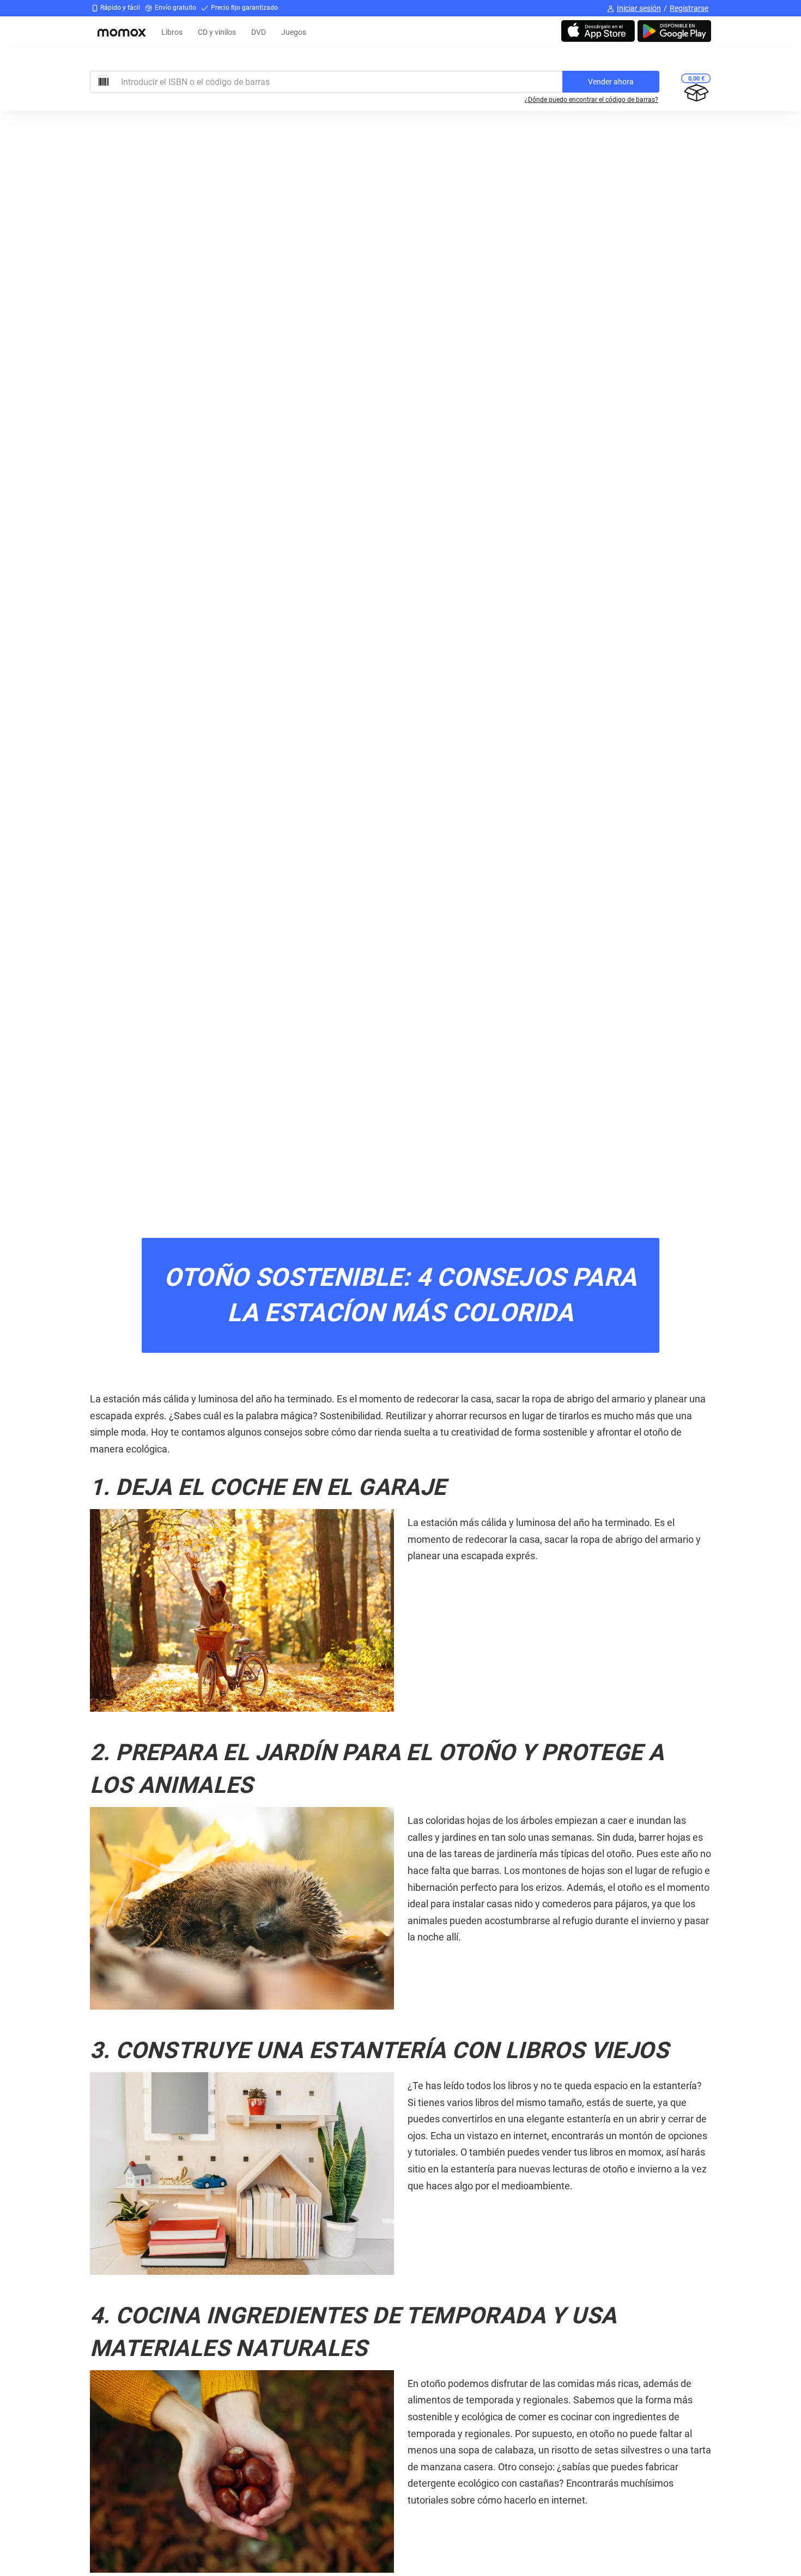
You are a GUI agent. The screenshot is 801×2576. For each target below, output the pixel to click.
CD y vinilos (217, 32)
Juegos (294, 32)
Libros (172, 32)
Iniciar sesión (639, 8)
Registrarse (689, 8)
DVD (259, 32)
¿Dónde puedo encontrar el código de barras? (591, 100)
